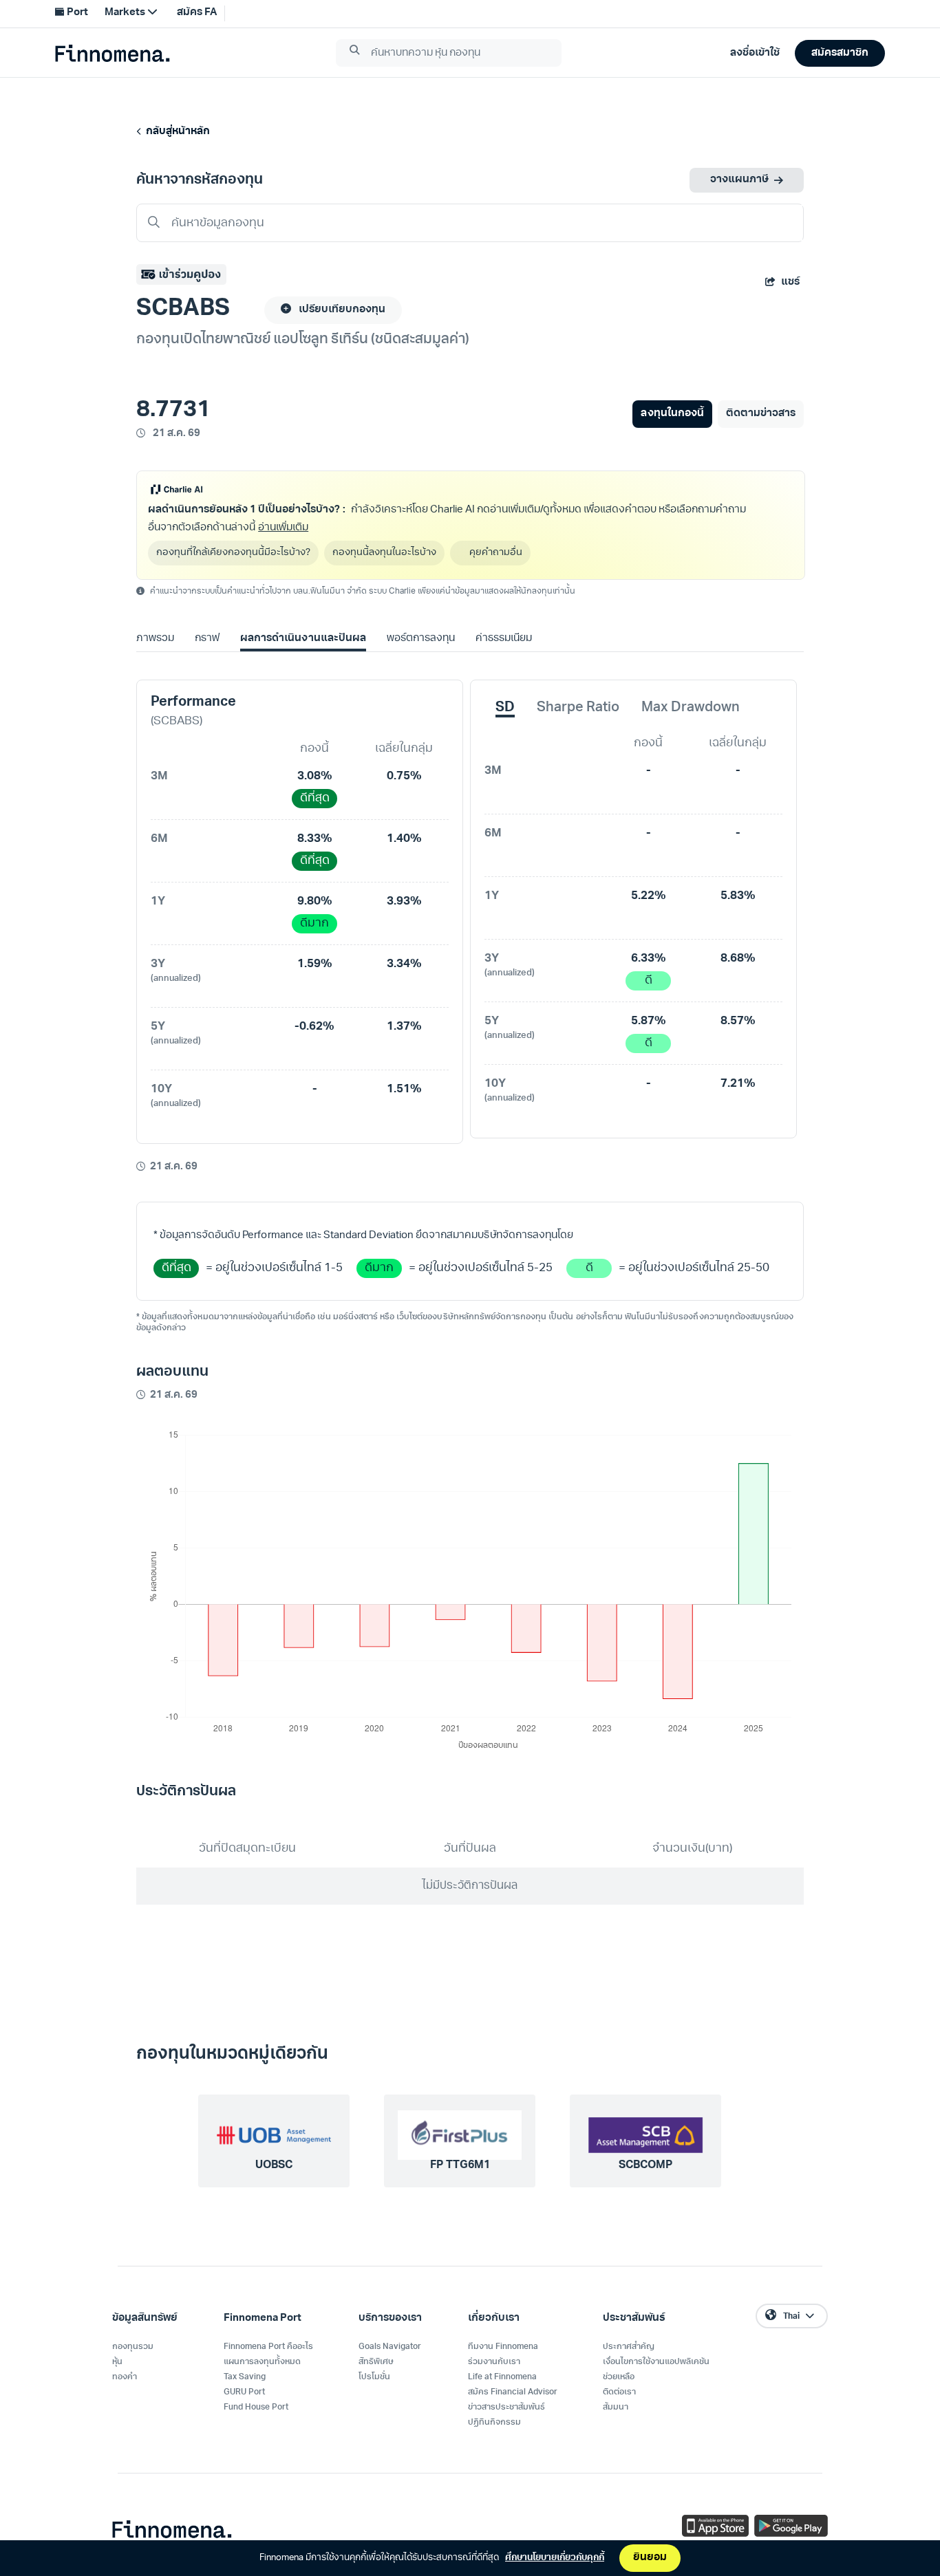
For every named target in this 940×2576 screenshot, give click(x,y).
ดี (649, 981)
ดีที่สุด (315, 798)
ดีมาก (314, 923)
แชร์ (790, 282)
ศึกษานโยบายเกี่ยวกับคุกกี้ (555, 2558)
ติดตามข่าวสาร (761, 414)
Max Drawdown (691, 708)
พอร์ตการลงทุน (421, 639)
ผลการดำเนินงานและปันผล (303, 639)
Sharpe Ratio (578, 708)
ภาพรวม (155, 639)
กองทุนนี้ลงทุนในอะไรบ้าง (384, 553)
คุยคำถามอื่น (496, 553)
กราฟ (207, 639)
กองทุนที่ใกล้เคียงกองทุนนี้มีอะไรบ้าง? (233, 553)
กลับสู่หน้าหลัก (176, 132)
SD (505, 708)
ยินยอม (650, 2558)
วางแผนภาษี (739, 180)
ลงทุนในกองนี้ (672, 414)
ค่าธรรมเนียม (504, 639)
